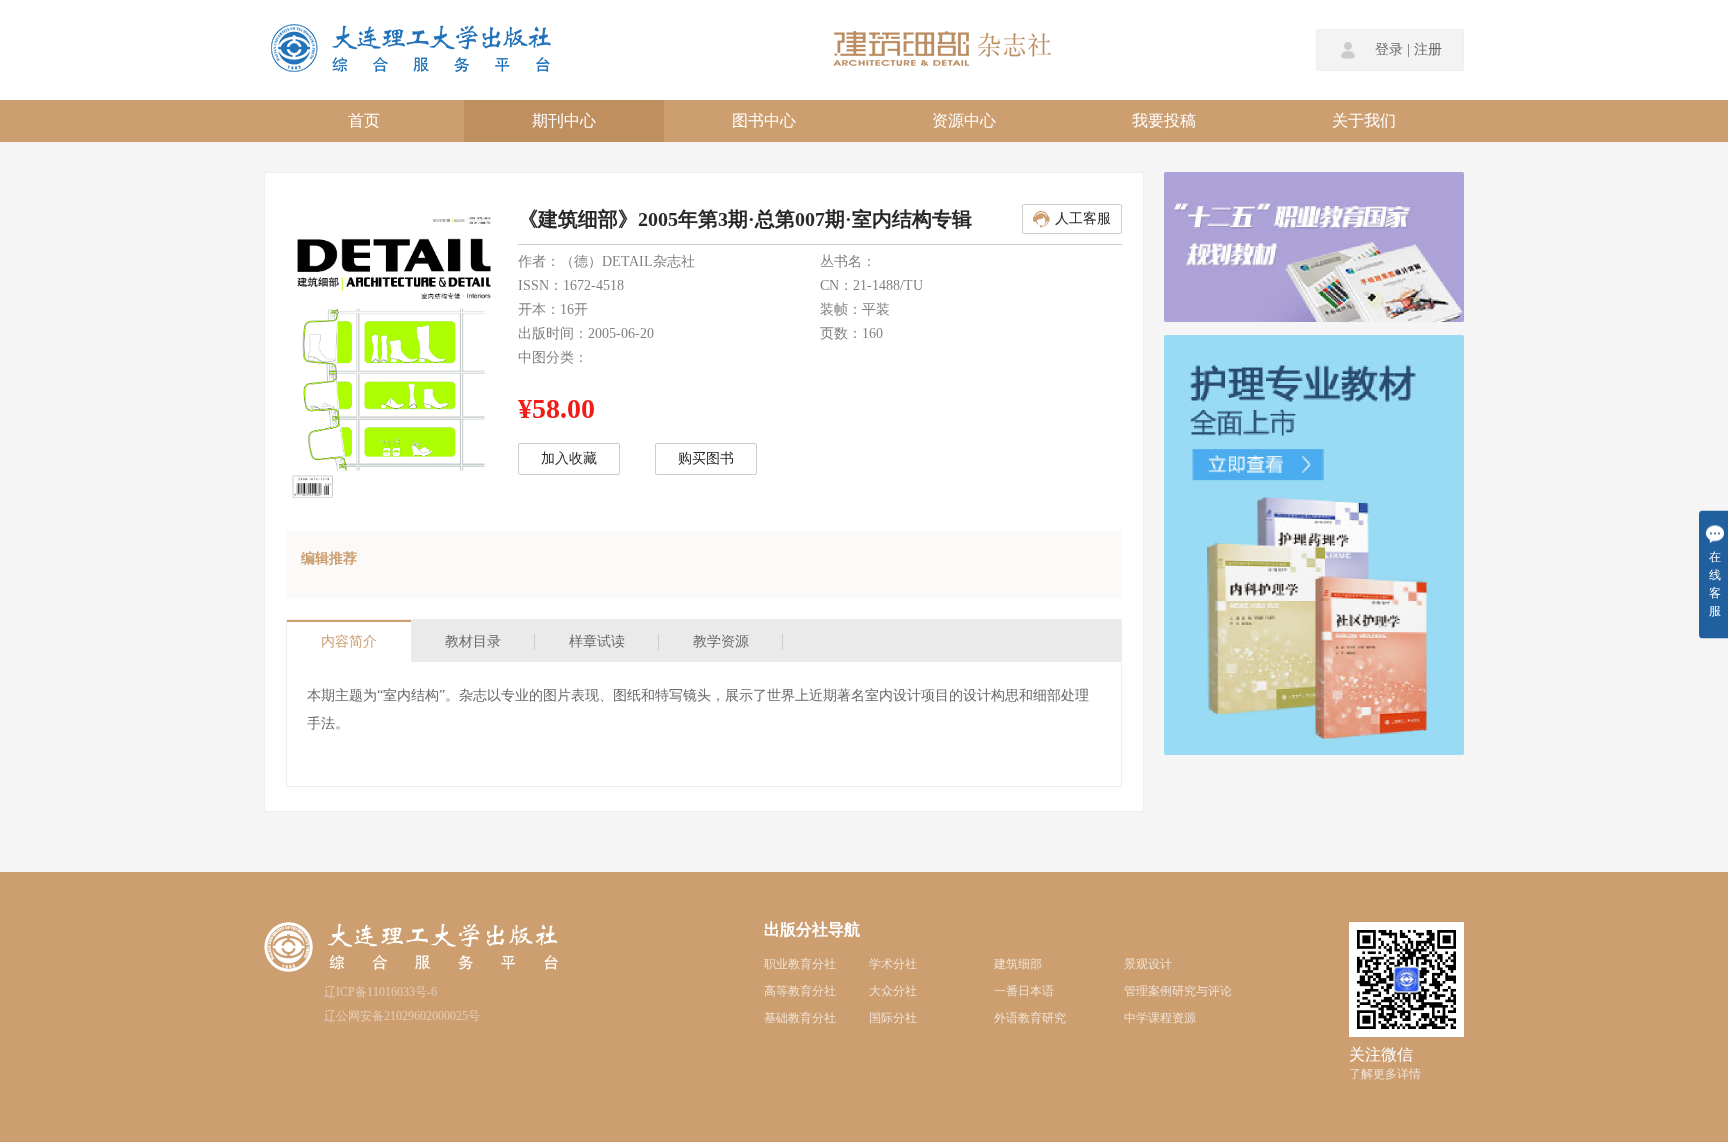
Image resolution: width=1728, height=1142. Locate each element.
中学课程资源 (1160, 1018)
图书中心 (764, 120)
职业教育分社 (800, 964)
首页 (364, 120)
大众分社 (893, 991)
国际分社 (893, 1018)
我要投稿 (1164, 120)
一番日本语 (1024, 991)
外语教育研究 (1030, 1018)
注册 (1428, 50)
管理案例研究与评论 (1178, 991)
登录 (1389, 50)
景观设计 (1148, 964)
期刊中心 (564, 120)
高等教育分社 (800, 991)
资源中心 (964, 120)
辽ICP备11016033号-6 (380, 992)
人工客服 (1083, 218)
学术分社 (893, 964)
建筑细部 (1018, 964)
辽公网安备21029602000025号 (402, 1016)
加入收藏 (569, 458)
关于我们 (1364, 120)
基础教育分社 (800, 1018)
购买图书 (706, 458)
